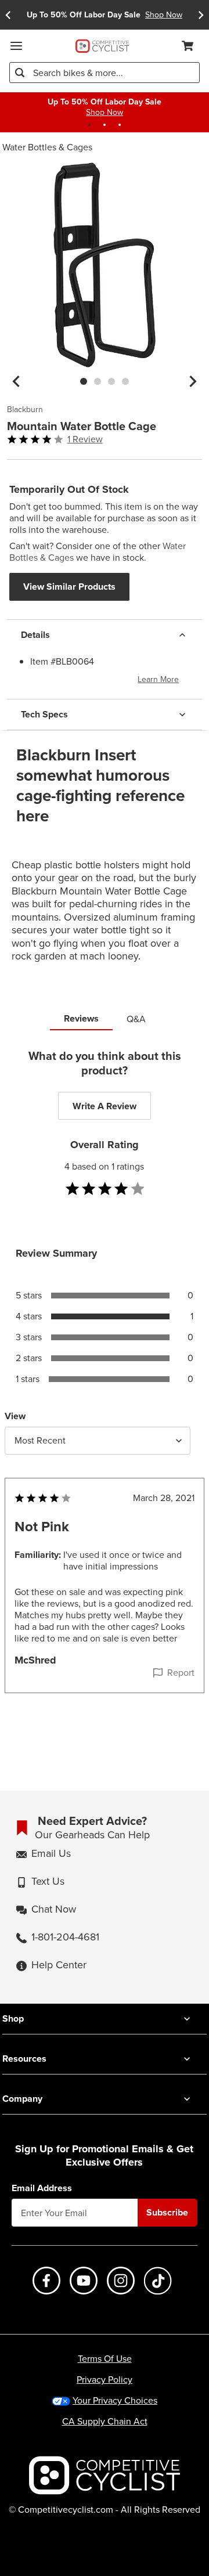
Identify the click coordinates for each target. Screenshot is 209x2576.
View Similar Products (69, 587)
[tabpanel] (105, 1394)
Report (181, 1673)
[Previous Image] (16, 381)
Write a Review (105, 1106)
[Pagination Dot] (89, 125)
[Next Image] (193, 381)
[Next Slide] (201, 15)
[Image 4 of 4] (125, 381)
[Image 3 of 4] (111, 381)
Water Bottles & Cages (47, 147)
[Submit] (20, 73)
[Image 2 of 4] (98, 381)
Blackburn (25, 410)
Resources (24, 2059)
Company (22, 2099)
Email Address (42, 2188)
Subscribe (167, 2212)
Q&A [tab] (136, 1019)
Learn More (158, 679)
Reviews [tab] (81, 1018)
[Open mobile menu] (16, 46)
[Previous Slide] (8, 15)
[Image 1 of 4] (84, 381)
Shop (13, 2018)
